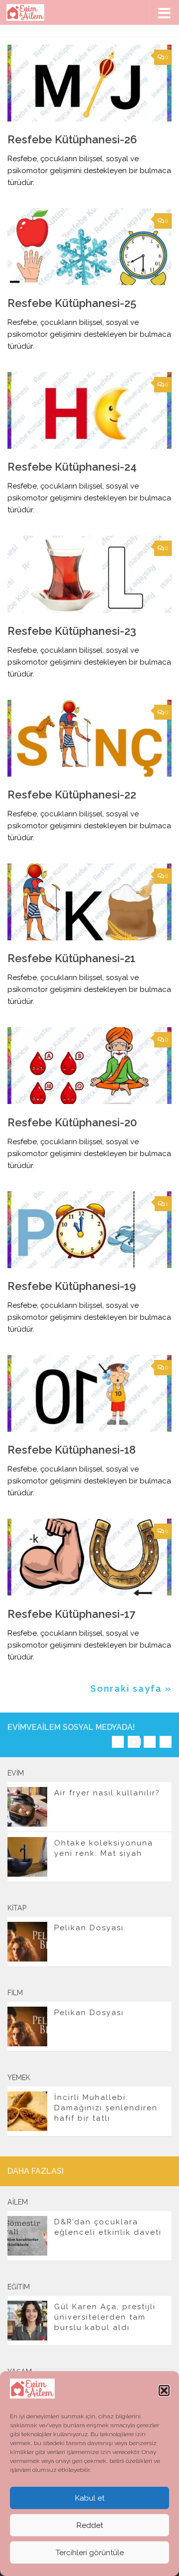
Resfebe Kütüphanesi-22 (72, 795)
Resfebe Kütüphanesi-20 (72, 1122)
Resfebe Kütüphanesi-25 (72, 303)
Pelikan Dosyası (89, 1928)
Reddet (90, 2525)
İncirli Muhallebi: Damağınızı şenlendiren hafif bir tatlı (106, 2108)
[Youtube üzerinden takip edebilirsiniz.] (134, 1742)
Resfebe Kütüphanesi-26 (72, 139)
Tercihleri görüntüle (90, 2553)
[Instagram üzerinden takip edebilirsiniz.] (118, 1742)
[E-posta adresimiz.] (166, 1742)
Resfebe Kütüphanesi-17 (71, 1614)
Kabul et (90, 2498)
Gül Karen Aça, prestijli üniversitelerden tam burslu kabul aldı (105, 2317)
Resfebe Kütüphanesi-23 (72, 631)
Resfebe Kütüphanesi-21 (71, 958)
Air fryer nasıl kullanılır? (107, 1793)
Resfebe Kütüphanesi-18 (72, 1450)
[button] (164, 2391)
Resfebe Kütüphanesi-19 (72, 1286)
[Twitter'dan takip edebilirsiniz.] (150, 1742)
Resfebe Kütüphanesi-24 (72, 467)
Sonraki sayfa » (131, 1688)
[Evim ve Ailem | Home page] (32, 12)
